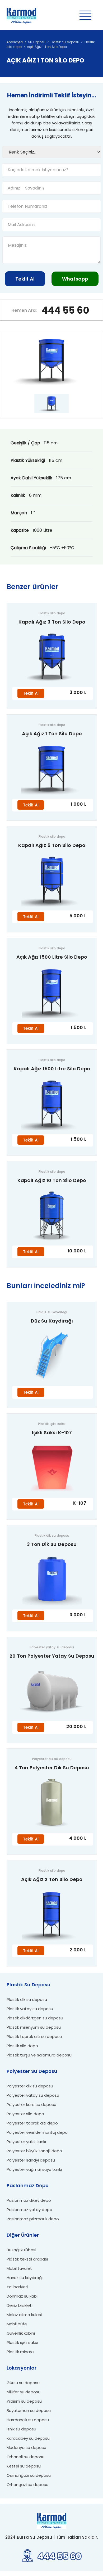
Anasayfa (15, 42)
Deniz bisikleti (20, 2305)
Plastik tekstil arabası (27, 2259)
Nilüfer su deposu (24, 2392)
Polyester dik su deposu (30, 2086)
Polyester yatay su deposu (33, 2095)
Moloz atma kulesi (24, 2315)
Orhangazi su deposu (27, 2485)
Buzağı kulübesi (21, 2250)
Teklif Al (25, 279)
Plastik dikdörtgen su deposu (35, 2018)
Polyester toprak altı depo (32, 2123)
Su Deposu (37, 42)
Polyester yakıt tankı (26, 2142)
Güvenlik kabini (21, 2333)
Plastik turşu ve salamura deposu (39, 2055)
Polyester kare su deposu (31, 2104)
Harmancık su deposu (28, 2420)
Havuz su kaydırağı (25, 2278)
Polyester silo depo (25, 2114)
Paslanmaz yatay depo (29, 2210)
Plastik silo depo (22, 2046)
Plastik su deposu (65, 42)
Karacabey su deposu (28, 2438)
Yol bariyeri (17, 2287)
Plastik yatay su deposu (30, 2009)
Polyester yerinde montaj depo (37, 2132)
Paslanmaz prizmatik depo (33, 2219)
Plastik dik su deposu (27, 1999)
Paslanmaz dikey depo (29, 2200)
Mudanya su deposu (26, 2448)
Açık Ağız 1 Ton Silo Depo (47, 47)
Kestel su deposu (24, 2466)
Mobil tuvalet (19, 2268)
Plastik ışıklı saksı (22, 2342)
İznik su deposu (21, 2429)
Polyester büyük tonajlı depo (34, 2151)
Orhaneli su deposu (25, 2457)
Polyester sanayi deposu (31, 2160)
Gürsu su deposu (23, 2383)
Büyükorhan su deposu (29, 2410)
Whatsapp (75, 279)
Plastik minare (20, 2352)
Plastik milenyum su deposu (34, 2027)
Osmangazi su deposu (29, 2475)
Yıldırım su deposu (24, 2401)
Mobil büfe (17, 2324)
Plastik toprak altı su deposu (34, 2036)
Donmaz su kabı (22, 2296)
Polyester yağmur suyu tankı (34, 2169)
